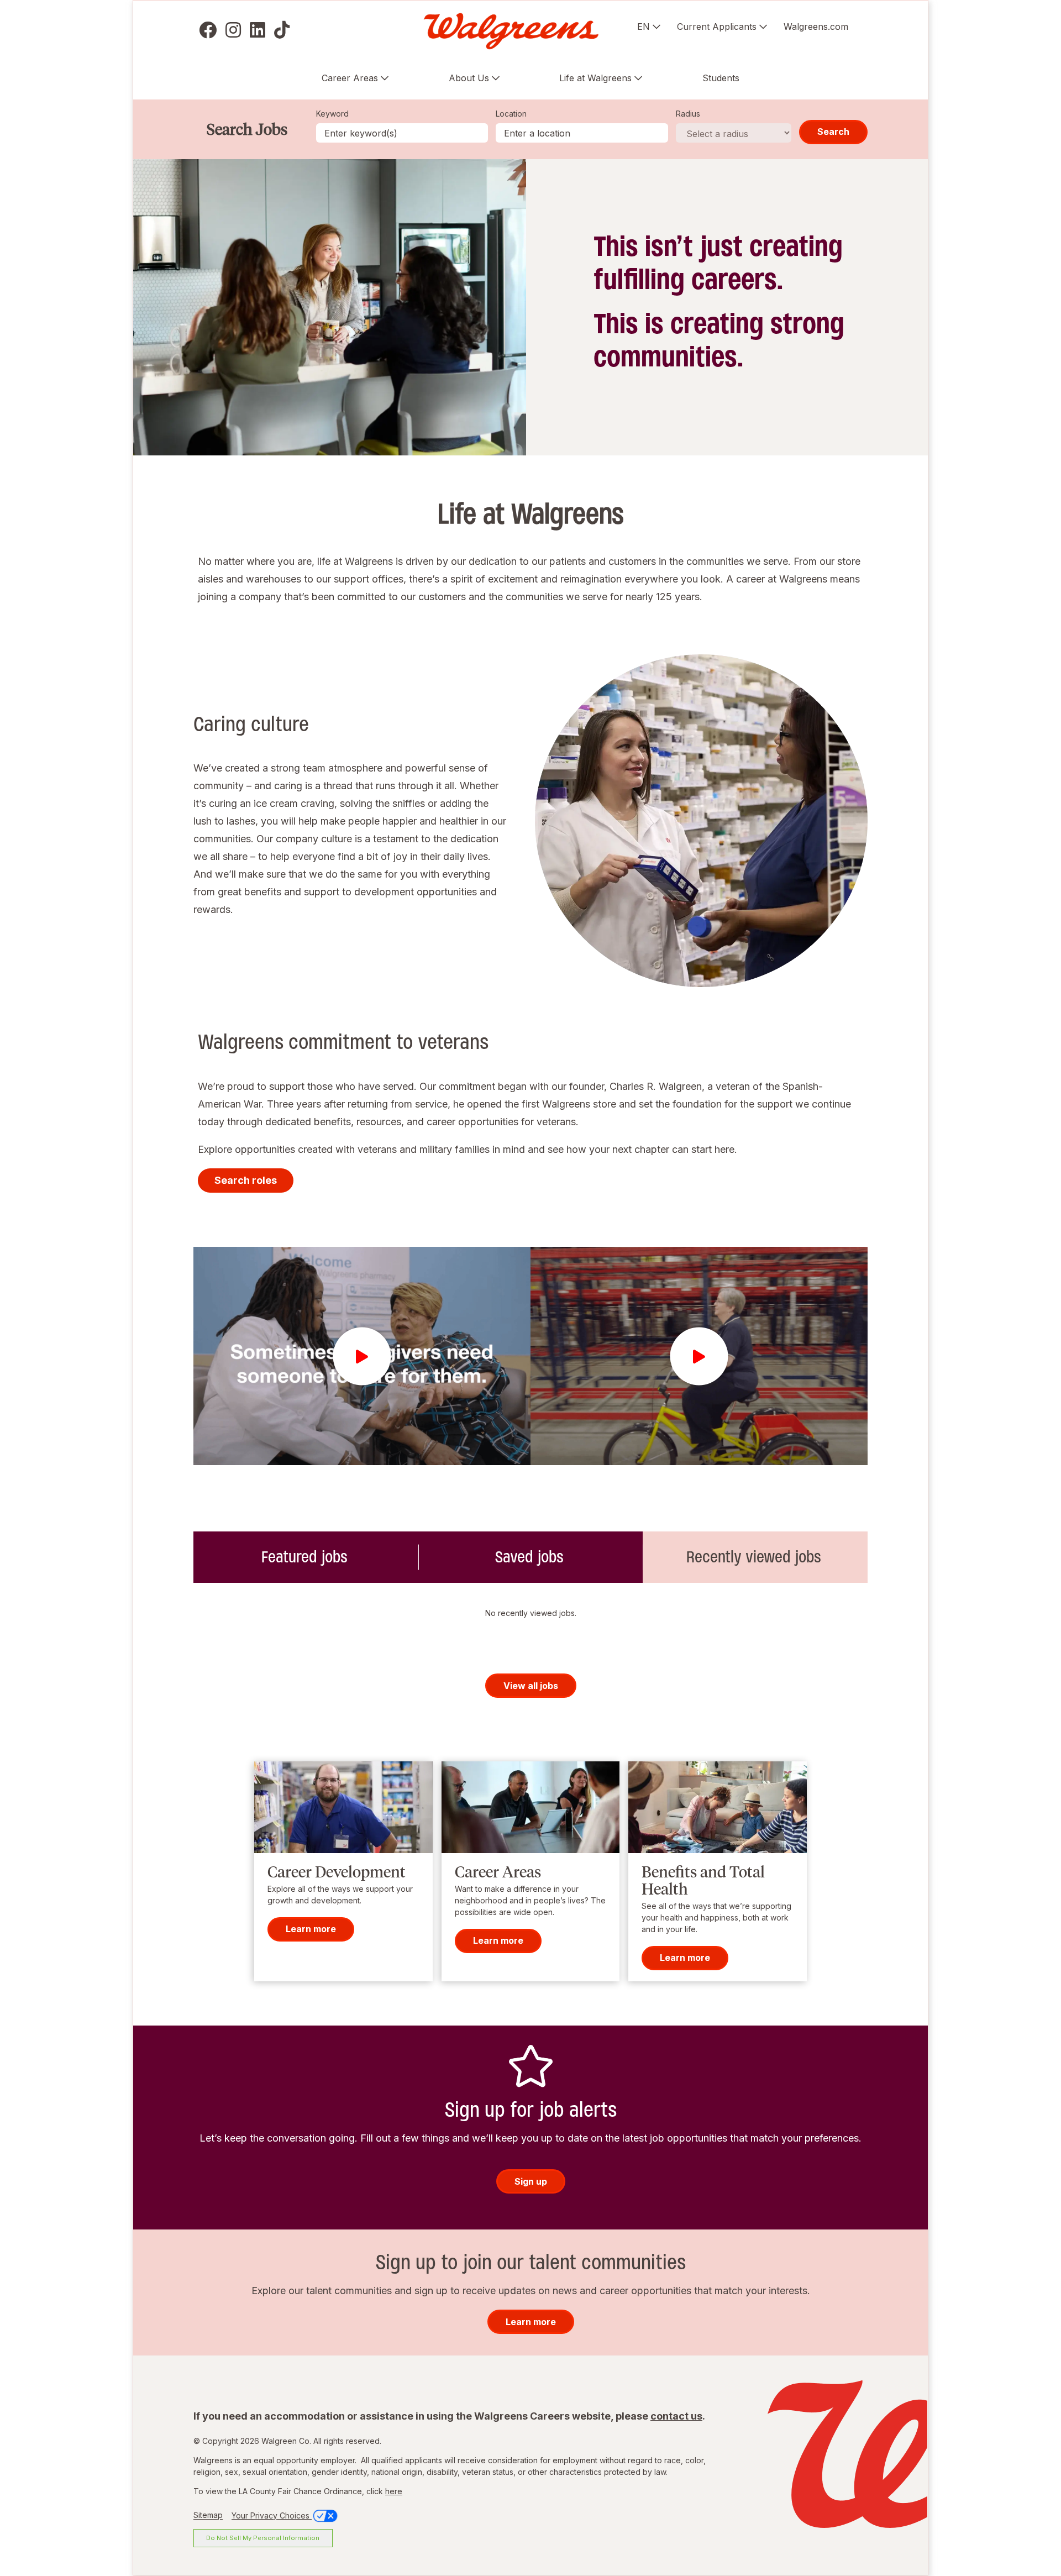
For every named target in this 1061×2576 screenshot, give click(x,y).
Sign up (531, 2181)
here (394, 2491)
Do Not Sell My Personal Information (263, 2538)
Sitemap (208, 2515)
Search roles (246, 1180)
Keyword (332, 114)
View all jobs (531, 1686)
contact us (676, 2416)
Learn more (311, 1929)
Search (833, 132)
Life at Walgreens (595, 78)
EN (644, 27)
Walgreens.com (816, 27)
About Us (469, 78)
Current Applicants (717, 27)
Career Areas (350, 78)
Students (721, 78)
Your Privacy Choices (272, 2515)
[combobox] (582, 133)
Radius (688, 114)
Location (511, 114)
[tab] (306, 1557)
